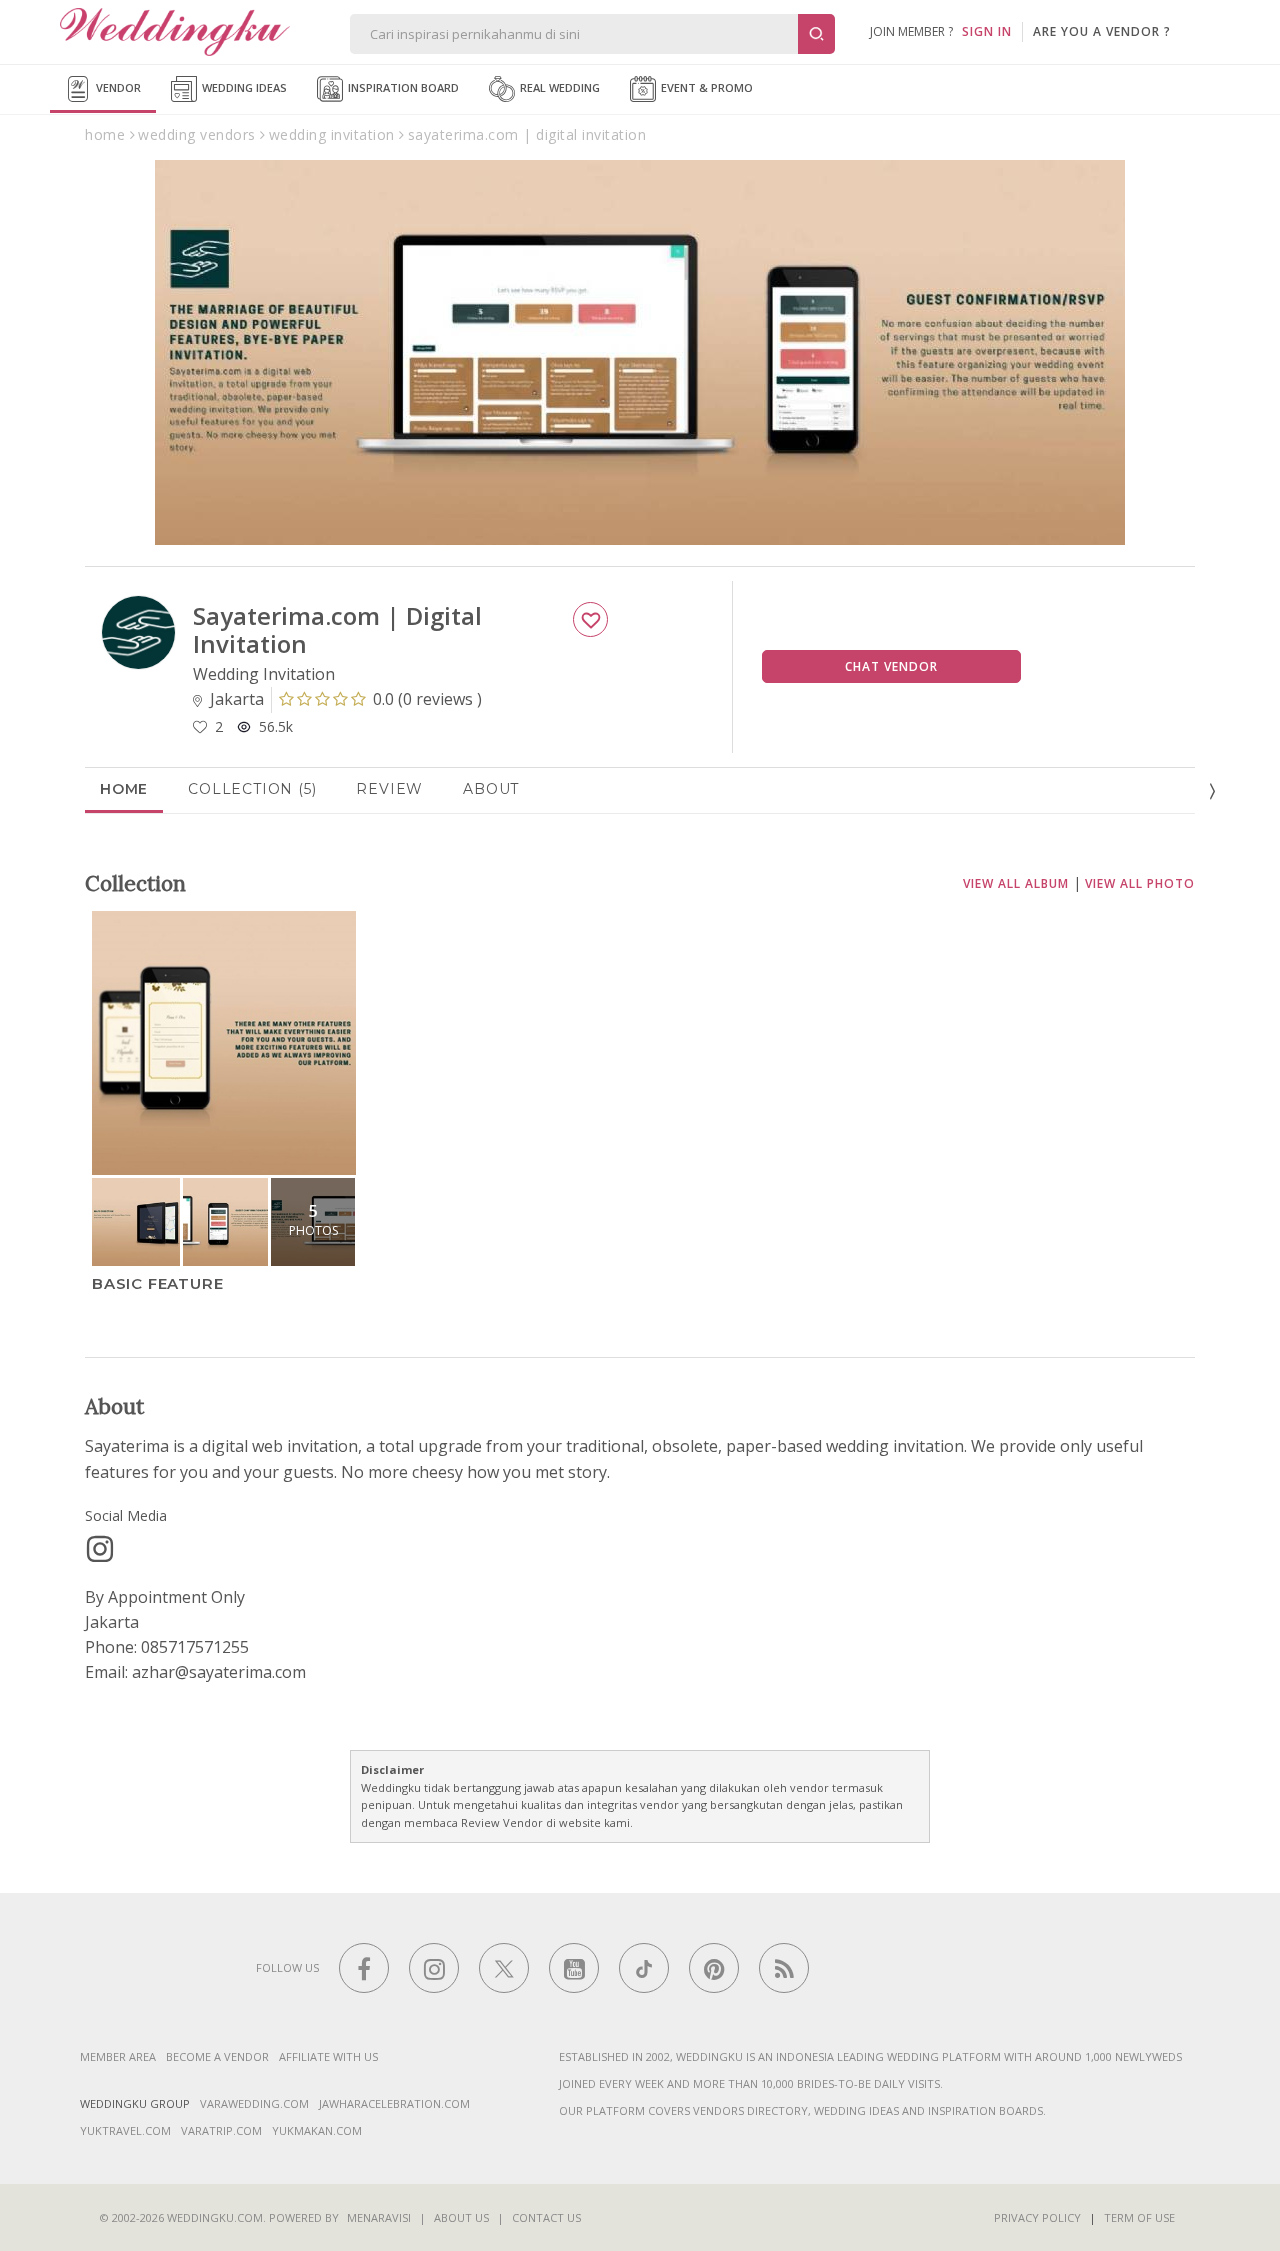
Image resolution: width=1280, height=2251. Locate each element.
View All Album (1016, 883)
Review (389, 789)
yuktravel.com (125, 2130)
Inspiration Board (402, 87)
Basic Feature (157, 1283)
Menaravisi (379, 2217)
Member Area (118, 2056)
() (427, 699)
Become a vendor (217, 2056)
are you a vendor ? (1102, 31)
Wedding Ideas (243, 87)
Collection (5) (252, 789)
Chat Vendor (891, 666)
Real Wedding (558, 87)
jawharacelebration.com (394, 2103)
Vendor (117, 87)
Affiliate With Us (328, 2056)
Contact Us (546, 2217)
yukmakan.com (317, 2130)
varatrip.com (221, 2130)
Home (124, 789)
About (491, 789)
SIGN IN (987, 31)
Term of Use (1139, 2217)
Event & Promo (705, 87)
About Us (461, 2217)
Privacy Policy (1037, 2217)
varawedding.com (254, 2103)
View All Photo (1140, 883)
